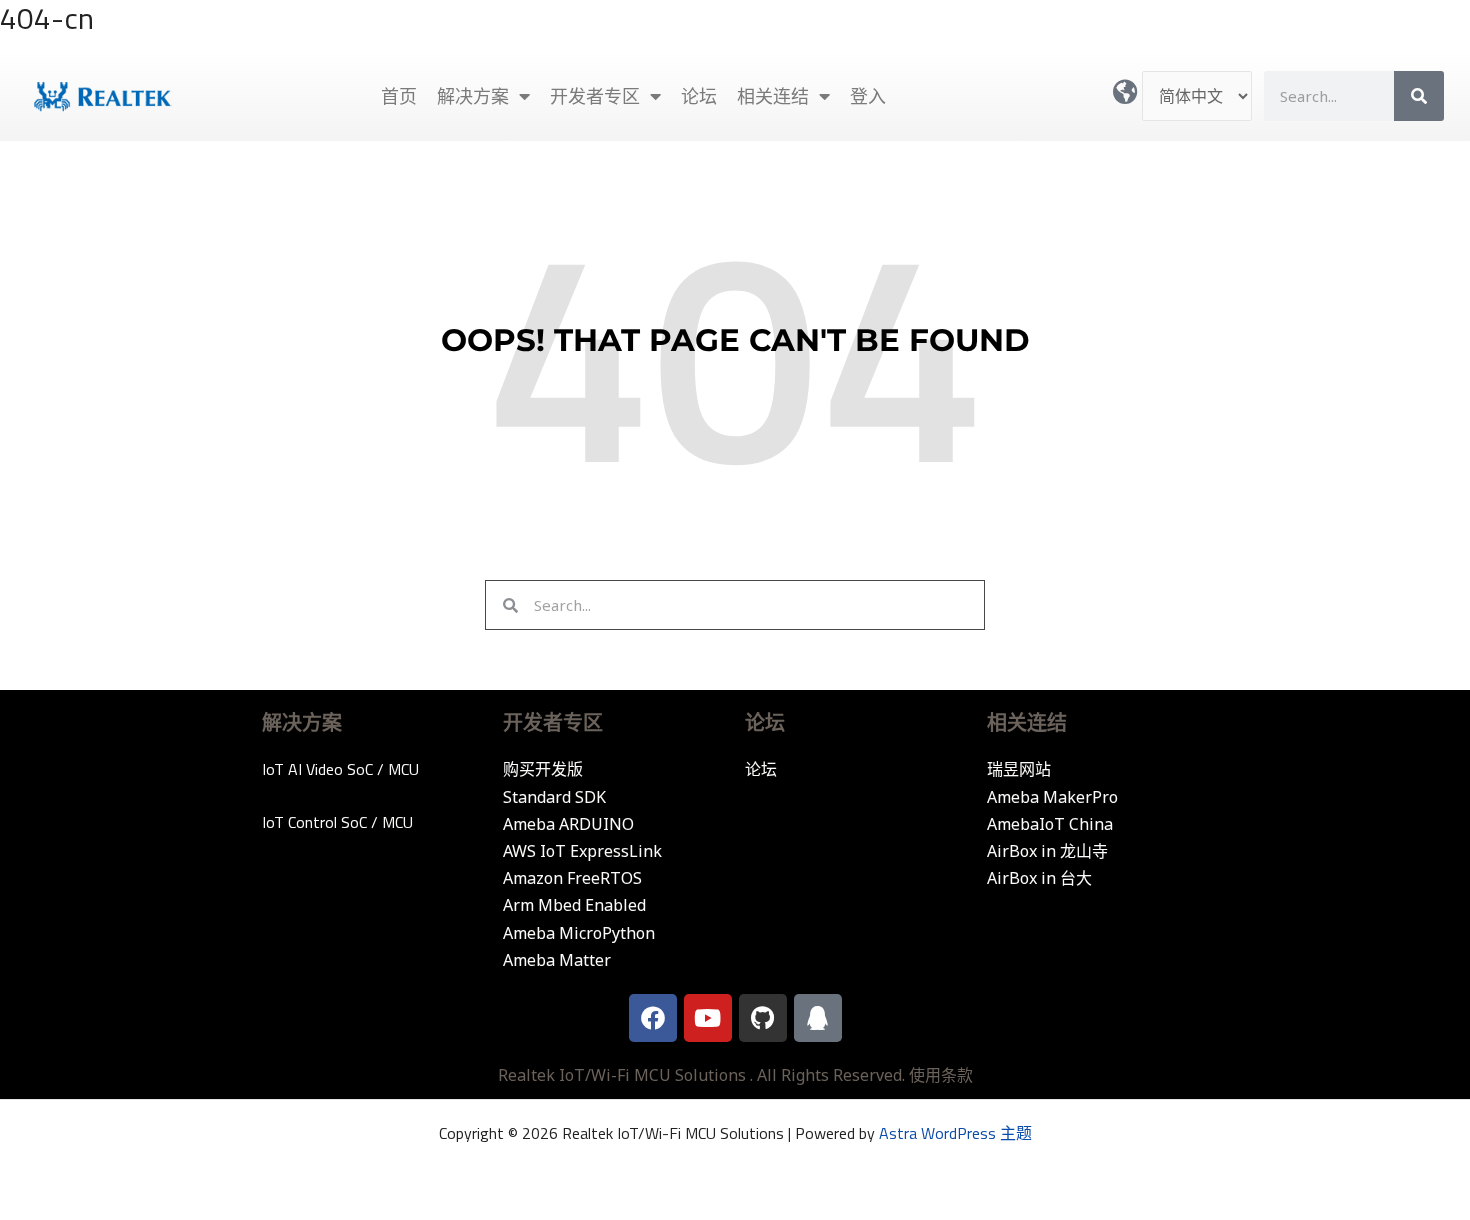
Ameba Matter (557, 960)
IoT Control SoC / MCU (337, 822)
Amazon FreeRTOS (572, 878)
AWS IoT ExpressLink (582, 851)
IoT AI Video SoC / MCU (340, 769)
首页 (399, 96)
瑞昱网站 (1019, 769)
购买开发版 (543, 769)
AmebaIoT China (1050, 824)
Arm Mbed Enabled (574, 905)
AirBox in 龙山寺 (1047, 851)
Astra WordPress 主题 (955, 1133)
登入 (868, 96)
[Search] (1419, 96)
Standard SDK (554, 797)
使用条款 (941, 1075)
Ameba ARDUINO (568, 824)
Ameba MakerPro (1052, 797)
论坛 (699, 96)
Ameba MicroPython (579, 933)
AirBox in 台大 (1039, 878)
